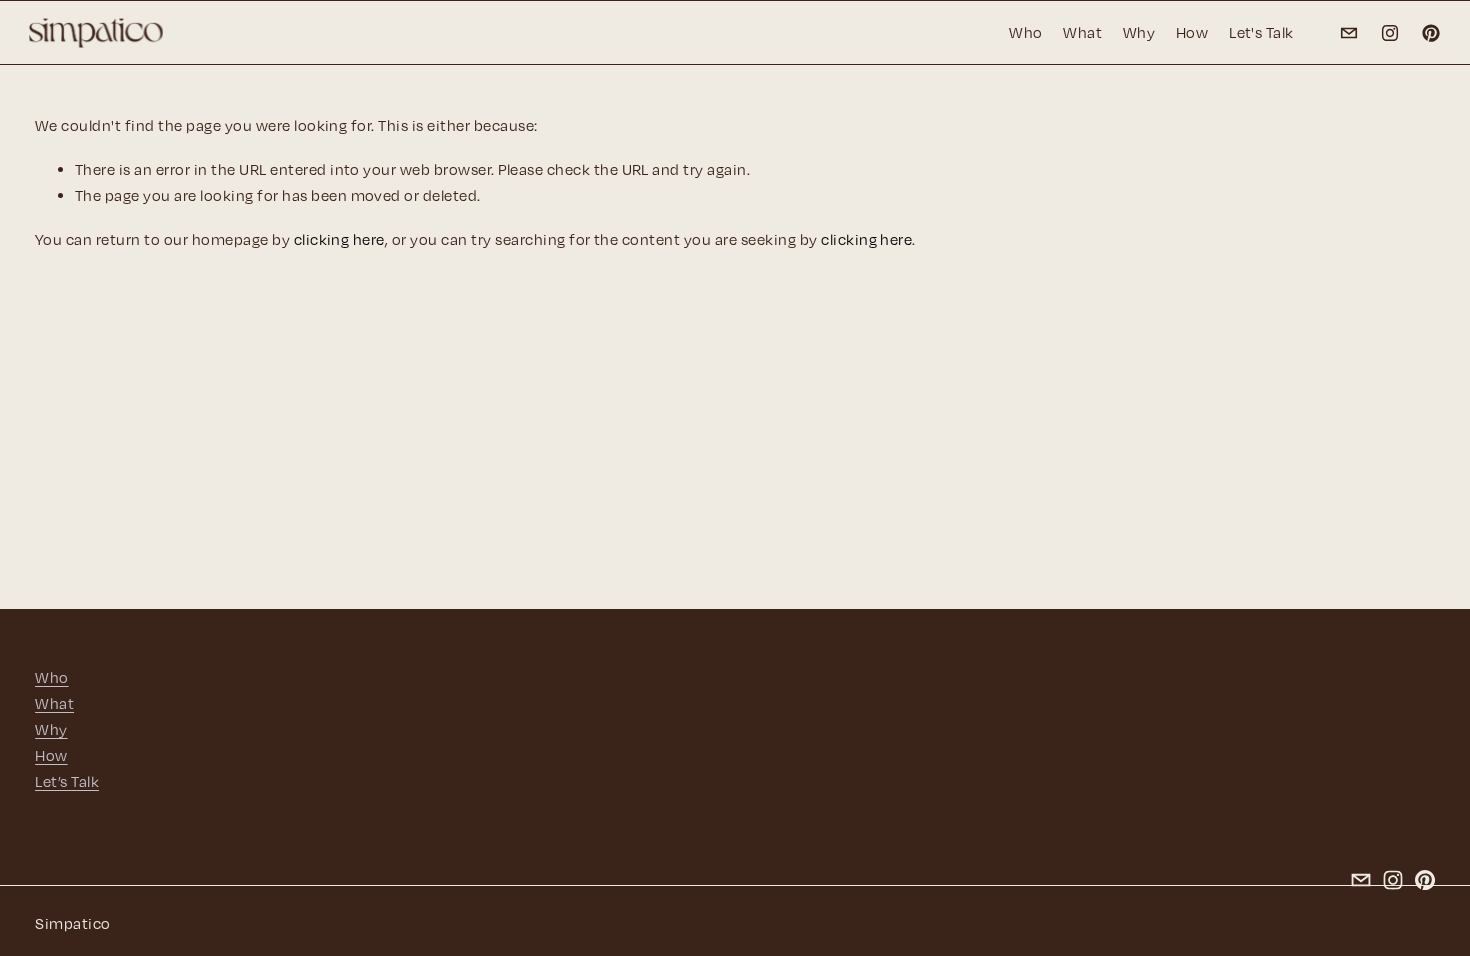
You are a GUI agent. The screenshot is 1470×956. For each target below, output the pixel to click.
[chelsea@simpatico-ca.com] (1349, 33)
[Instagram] (1390, 33)
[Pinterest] (1431, 33)
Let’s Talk (67, 781)
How (1192, 32)
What (1082, 32)
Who (1025, 32)
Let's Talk (1261, 32)
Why (1139, 32)
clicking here (339, 239)
